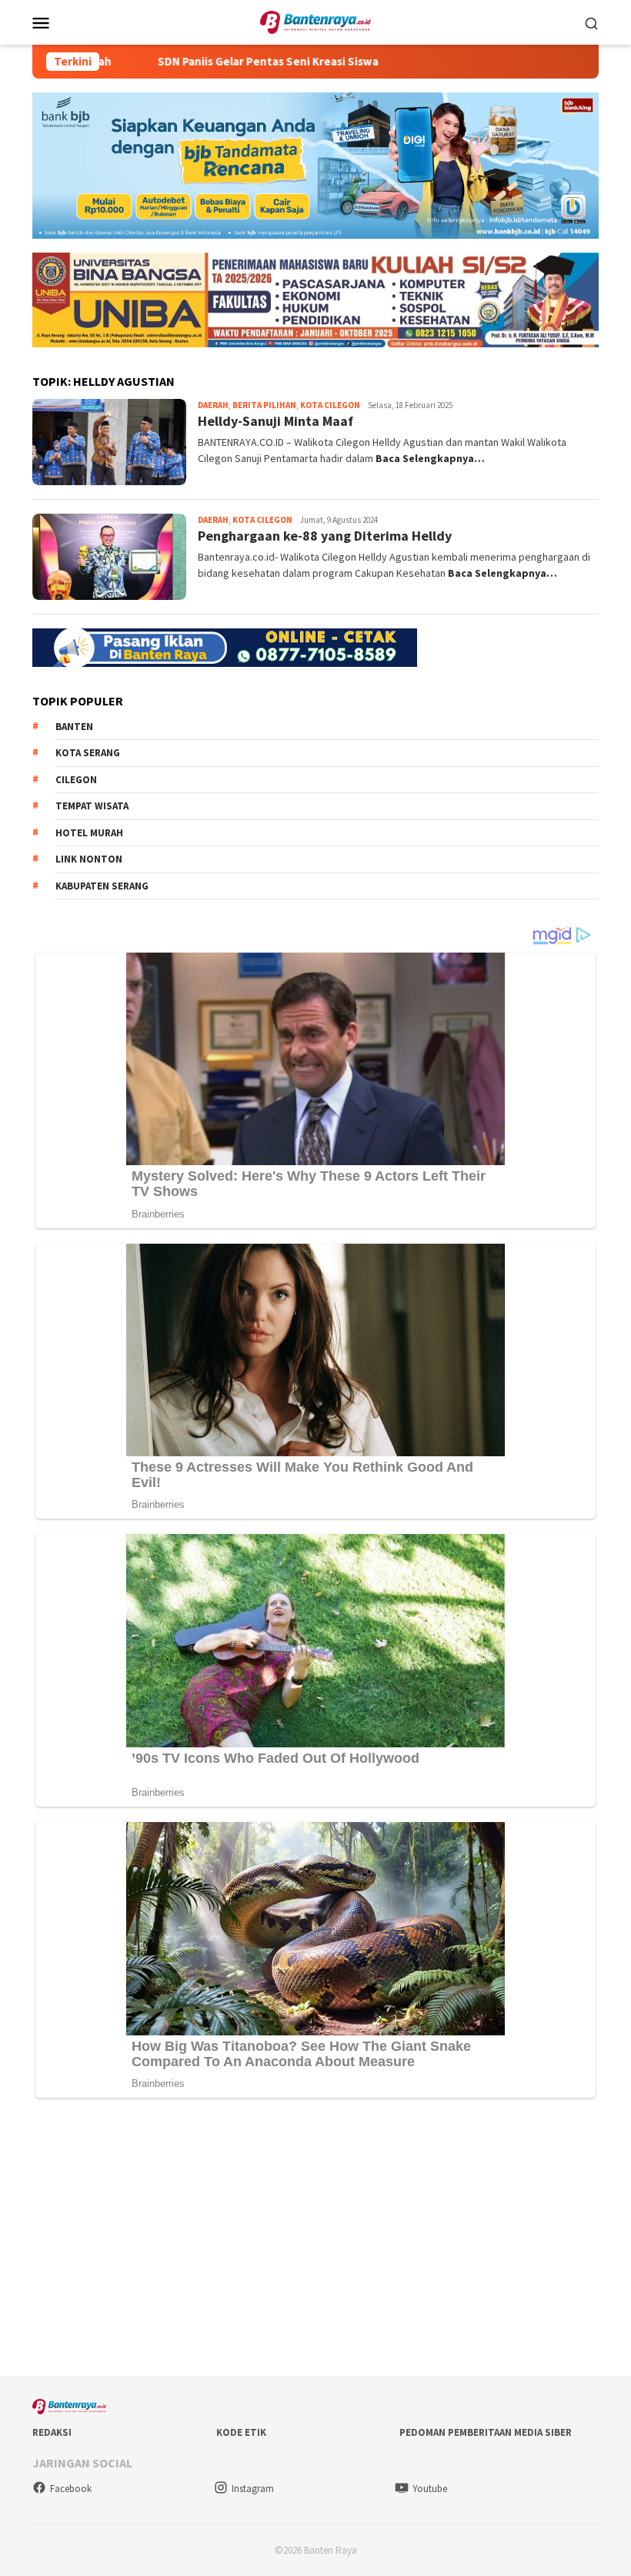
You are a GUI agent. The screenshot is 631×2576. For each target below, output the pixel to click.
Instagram (253, 2489)
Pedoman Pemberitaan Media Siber (486, 2432)
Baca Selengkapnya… (430, 458)
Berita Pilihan (264, 405)
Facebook (71, 2489)
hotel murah (89, 833)
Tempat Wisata (92, 806)
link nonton (89, 859)
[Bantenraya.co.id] (316, 21)
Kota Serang (88, 753)
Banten (74, 727)
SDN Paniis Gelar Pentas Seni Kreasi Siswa (187, 62)
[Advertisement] (315, 2241)
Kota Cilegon (330, 405)
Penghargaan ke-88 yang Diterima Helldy (325, 536)
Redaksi (52, 2432)
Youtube (430, 2489)
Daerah (213, 405)
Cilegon (76, 780)
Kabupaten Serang (102, 886)
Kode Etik (241, 2432)
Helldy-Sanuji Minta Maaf (275, 421)
